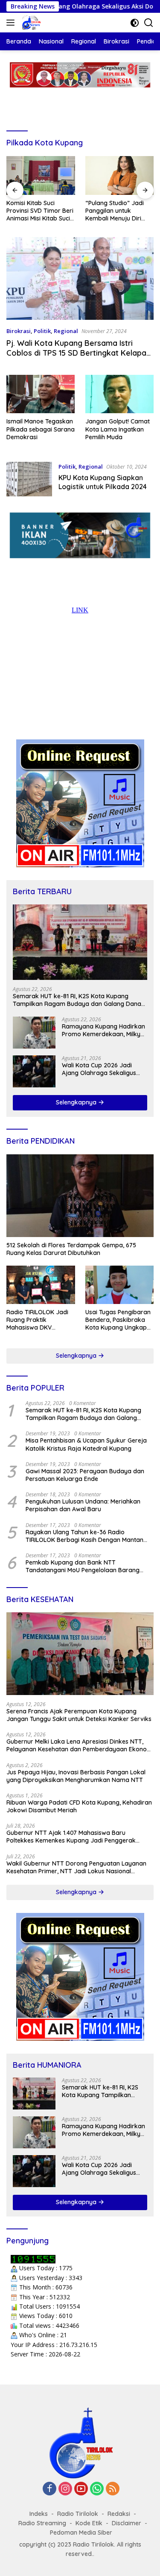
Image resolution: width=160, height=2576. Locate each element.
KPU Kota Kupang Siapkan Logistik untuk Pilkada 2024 (103, 482)
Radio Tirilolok (78, 2514)
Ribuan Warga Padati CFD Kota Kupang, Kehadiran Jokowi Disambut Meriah (79, 1806)
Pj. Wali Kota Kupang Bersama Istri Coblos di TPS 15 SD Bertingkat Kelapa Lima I (76, 353)
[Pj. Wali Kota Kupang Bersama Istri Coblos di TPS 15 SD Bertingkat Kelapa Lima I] (80, 278)
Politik (42, 331)
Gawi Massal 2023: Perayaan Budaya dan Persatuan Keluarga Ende (85, 1475)
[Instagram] (65, 2489)
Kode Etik (89, 2523)
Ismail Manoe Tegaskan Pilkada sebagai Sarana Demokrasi (41, 429)
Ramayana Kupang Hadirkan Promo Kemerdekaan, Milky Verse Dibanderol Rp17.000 (103, 1030)
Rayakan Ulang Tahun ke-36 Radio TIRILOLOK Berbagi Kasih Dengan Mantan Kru (84, 1536)
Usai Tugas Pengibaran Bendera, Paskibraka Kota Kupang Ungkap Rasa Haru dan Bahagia (119, 1320)
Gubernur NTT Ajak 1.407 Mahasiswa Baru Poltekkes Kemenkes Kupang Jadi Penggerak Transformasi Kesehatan (71, 1837)
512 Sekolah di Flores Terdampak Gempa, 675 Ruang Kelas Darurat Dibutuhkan (71, 1249)
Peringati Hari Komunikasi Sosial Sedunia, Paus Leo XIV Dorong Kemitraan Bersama (116, 211)
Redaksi (119, 2514)
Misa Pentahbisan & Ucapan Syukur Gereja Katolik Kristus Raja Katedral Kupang (86, 1444)
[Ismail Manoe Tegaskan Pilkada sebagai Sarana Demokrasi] (41, 394)
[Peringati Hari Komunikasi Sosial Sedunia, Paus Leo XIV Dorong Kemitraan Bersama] (120, 175)
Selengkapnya (77, 1102)
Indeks (39, 2514)
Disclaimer (127, 2523)
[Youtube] (81, 2489)
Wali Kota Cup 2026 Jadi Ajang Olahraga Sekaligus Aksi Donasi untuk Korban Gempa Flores (99, 1069)
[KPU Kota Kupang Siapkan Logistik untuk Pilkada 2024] (29, 479)
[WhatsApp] (97, 2489)
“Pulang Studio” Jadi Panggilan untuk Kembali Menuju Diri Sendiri (36, 211)
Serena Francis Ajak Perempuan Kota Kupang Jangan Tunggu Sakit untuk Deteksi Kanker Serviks (79, 1715)
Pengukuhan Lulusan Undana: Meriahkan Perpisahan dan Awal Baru (83, 1505)
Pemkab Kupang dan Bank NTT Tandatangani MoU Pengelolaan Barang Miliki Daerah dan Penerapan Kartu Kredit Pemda (85, 1566)
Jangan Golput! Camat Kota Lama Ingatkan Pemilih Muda (118, 429)
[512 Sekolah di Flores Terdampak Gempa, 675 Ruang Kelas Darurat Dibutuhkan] (80, 1196)
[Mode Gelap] (135, 23)
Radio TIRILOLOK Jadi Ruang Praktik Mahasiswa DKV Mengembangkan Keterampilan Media (37, 1320)
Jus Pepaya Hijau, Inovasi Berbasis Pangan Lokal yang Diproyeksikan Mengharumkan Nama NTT (76, 1776)
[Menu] (12, 23)
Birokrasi (19, 331)
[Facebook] (49, 2489)
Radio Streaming (42, 2523)
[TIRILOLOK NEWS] (31, 23)
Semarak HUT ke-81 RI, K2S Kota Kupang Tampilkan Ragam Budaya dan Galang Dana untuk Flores (77, 1000)
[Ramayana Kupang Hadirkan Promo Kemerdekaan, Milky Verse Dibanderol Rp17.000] (34, 1033)
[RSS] (113, 2489)
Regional (66, 331)
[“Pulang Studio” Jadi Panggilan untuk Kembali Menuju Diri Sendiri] (41, 175)
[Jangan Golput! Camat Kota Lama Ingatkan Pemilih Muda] (119, 394)
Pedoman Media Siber (81, 2533)
